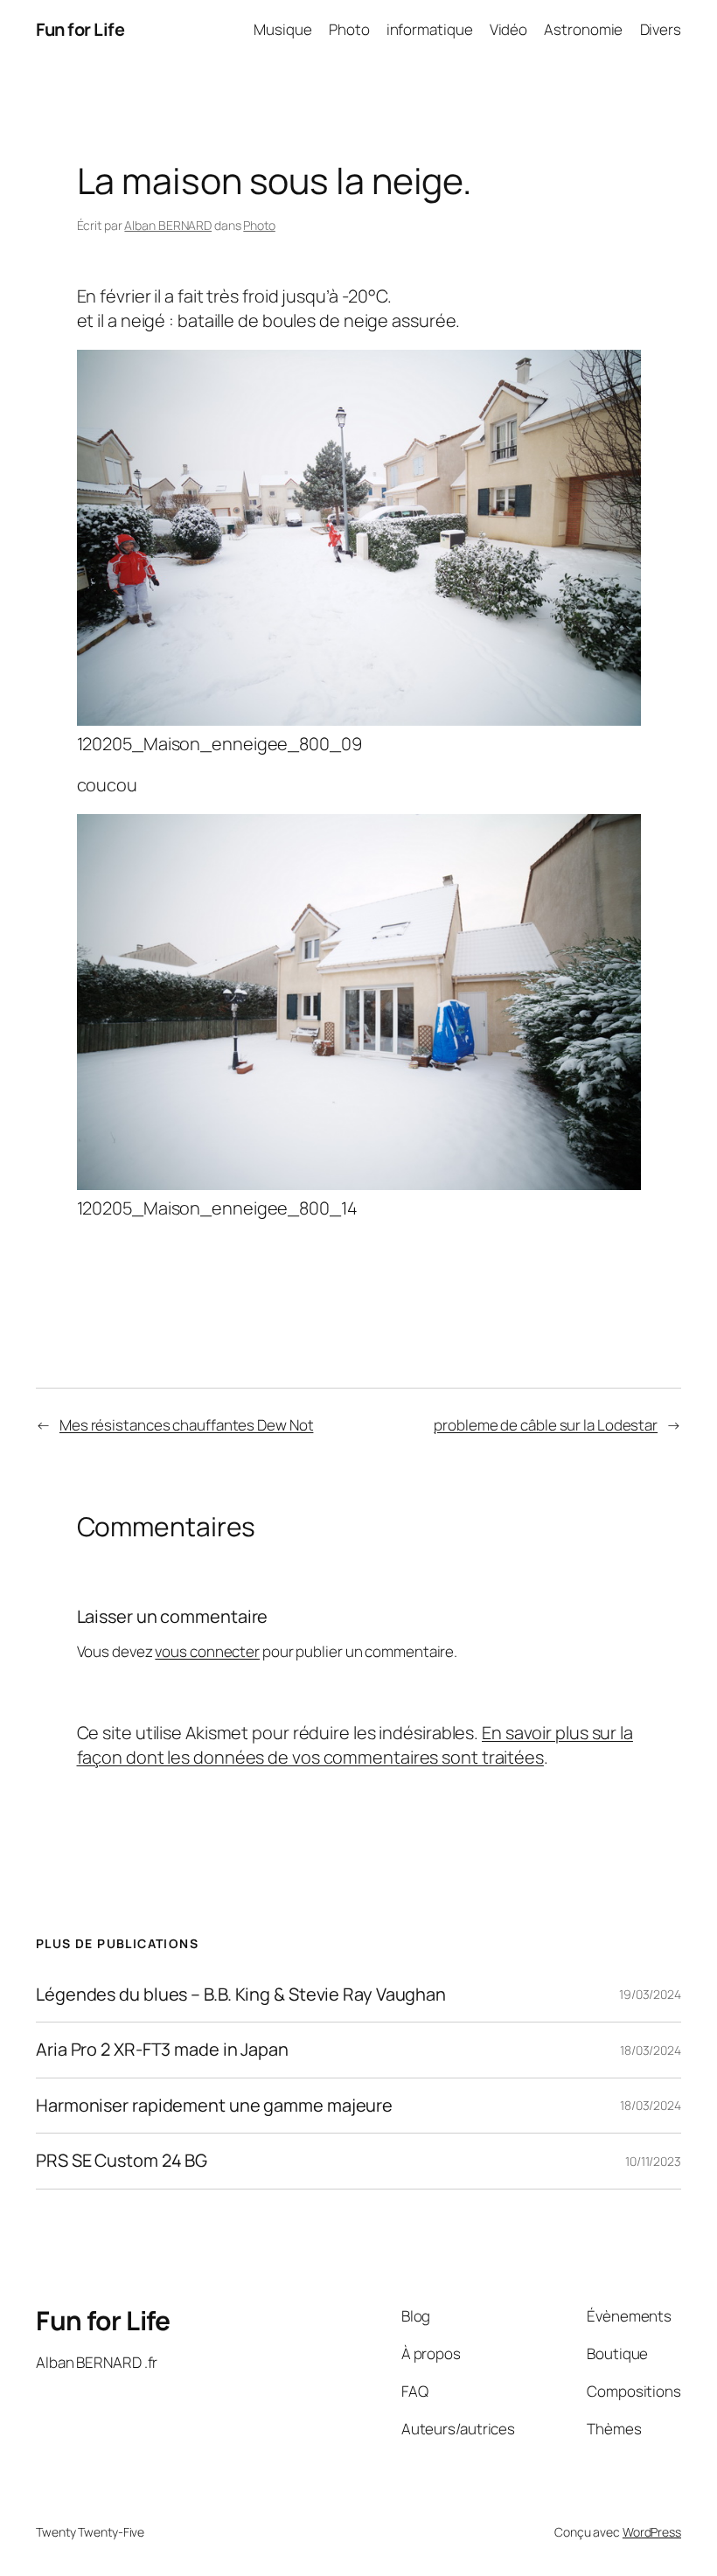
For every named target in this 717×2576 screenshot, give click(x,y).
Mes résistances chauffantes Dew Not (187, 1425)
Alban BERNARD (168, 225)
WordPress (652, 2532)
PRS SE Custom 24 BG (122, 2161)
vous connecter (207, 1651)
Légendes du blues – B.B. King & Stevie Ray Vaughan (241, 1995)
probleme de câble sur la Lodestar (546, 1425)
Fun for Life (80, 29)
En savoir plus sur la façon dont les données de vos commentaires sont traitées (355, 1745)
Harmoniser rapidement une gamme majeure (214, 2106)
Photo (259, 225)
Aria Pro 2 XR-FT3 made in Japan (162, 2050)
